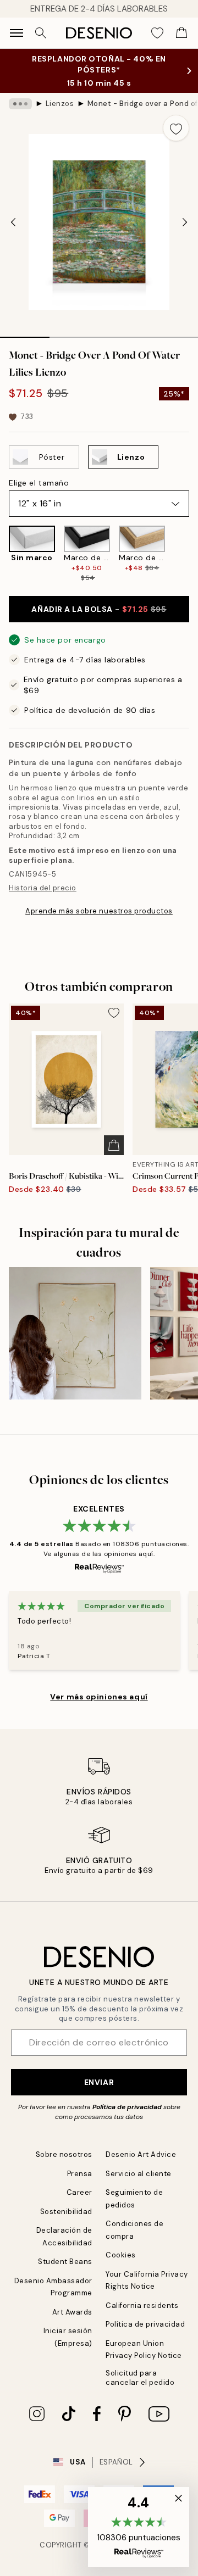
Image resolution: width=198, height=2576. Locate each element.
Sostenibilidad (66, 2212)
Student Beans (65, 2262)
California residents (142, 2305)
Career (79, 2192)
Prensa (80, 2174)
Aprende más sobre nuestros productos (99, 911)
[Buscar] (41, 33)
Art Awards (72, 2312)
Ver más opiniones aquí (99, 1697)
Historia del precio (43, 888)
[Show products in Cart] (182, 33)
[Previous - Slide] (13, 222)
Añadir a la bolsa (99, 609)
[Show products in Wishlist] (157, 33)
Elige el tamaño (39, 483)
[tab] (25, 333)
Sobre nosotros (64, 2154)
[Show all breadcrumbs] (20, 104)
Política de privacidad (127, 2107)
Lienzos (60, 104)
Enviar (99, 2082)
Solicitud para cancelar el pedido (140, 2378)
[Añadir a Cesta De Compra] (114, 1145)
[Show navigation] (16, 33)
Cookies (121, 2255)
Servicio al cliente (139, 2174)
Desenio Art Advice (141, 2154)
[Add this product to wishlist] (176, 128)
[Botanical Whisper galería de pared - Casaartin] (75, 1333)
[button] (139, 2527)
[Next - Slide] (185, 222)
